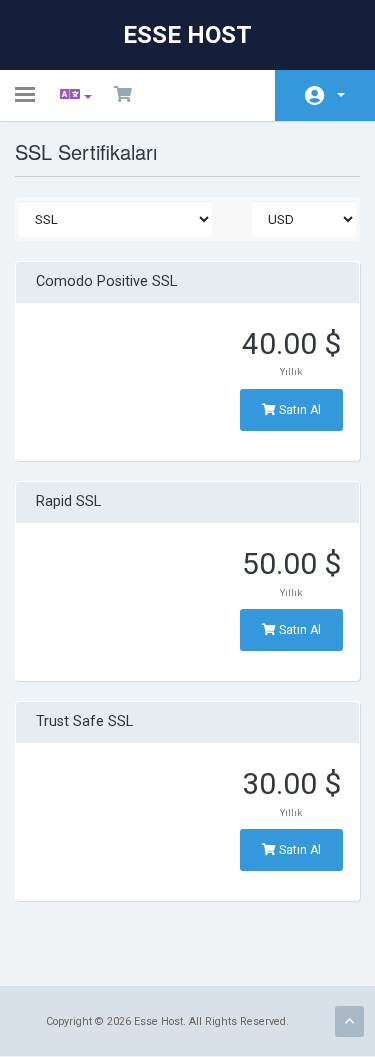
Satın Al (298, 410)
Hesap (325, 95)
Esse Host (187, 35)
